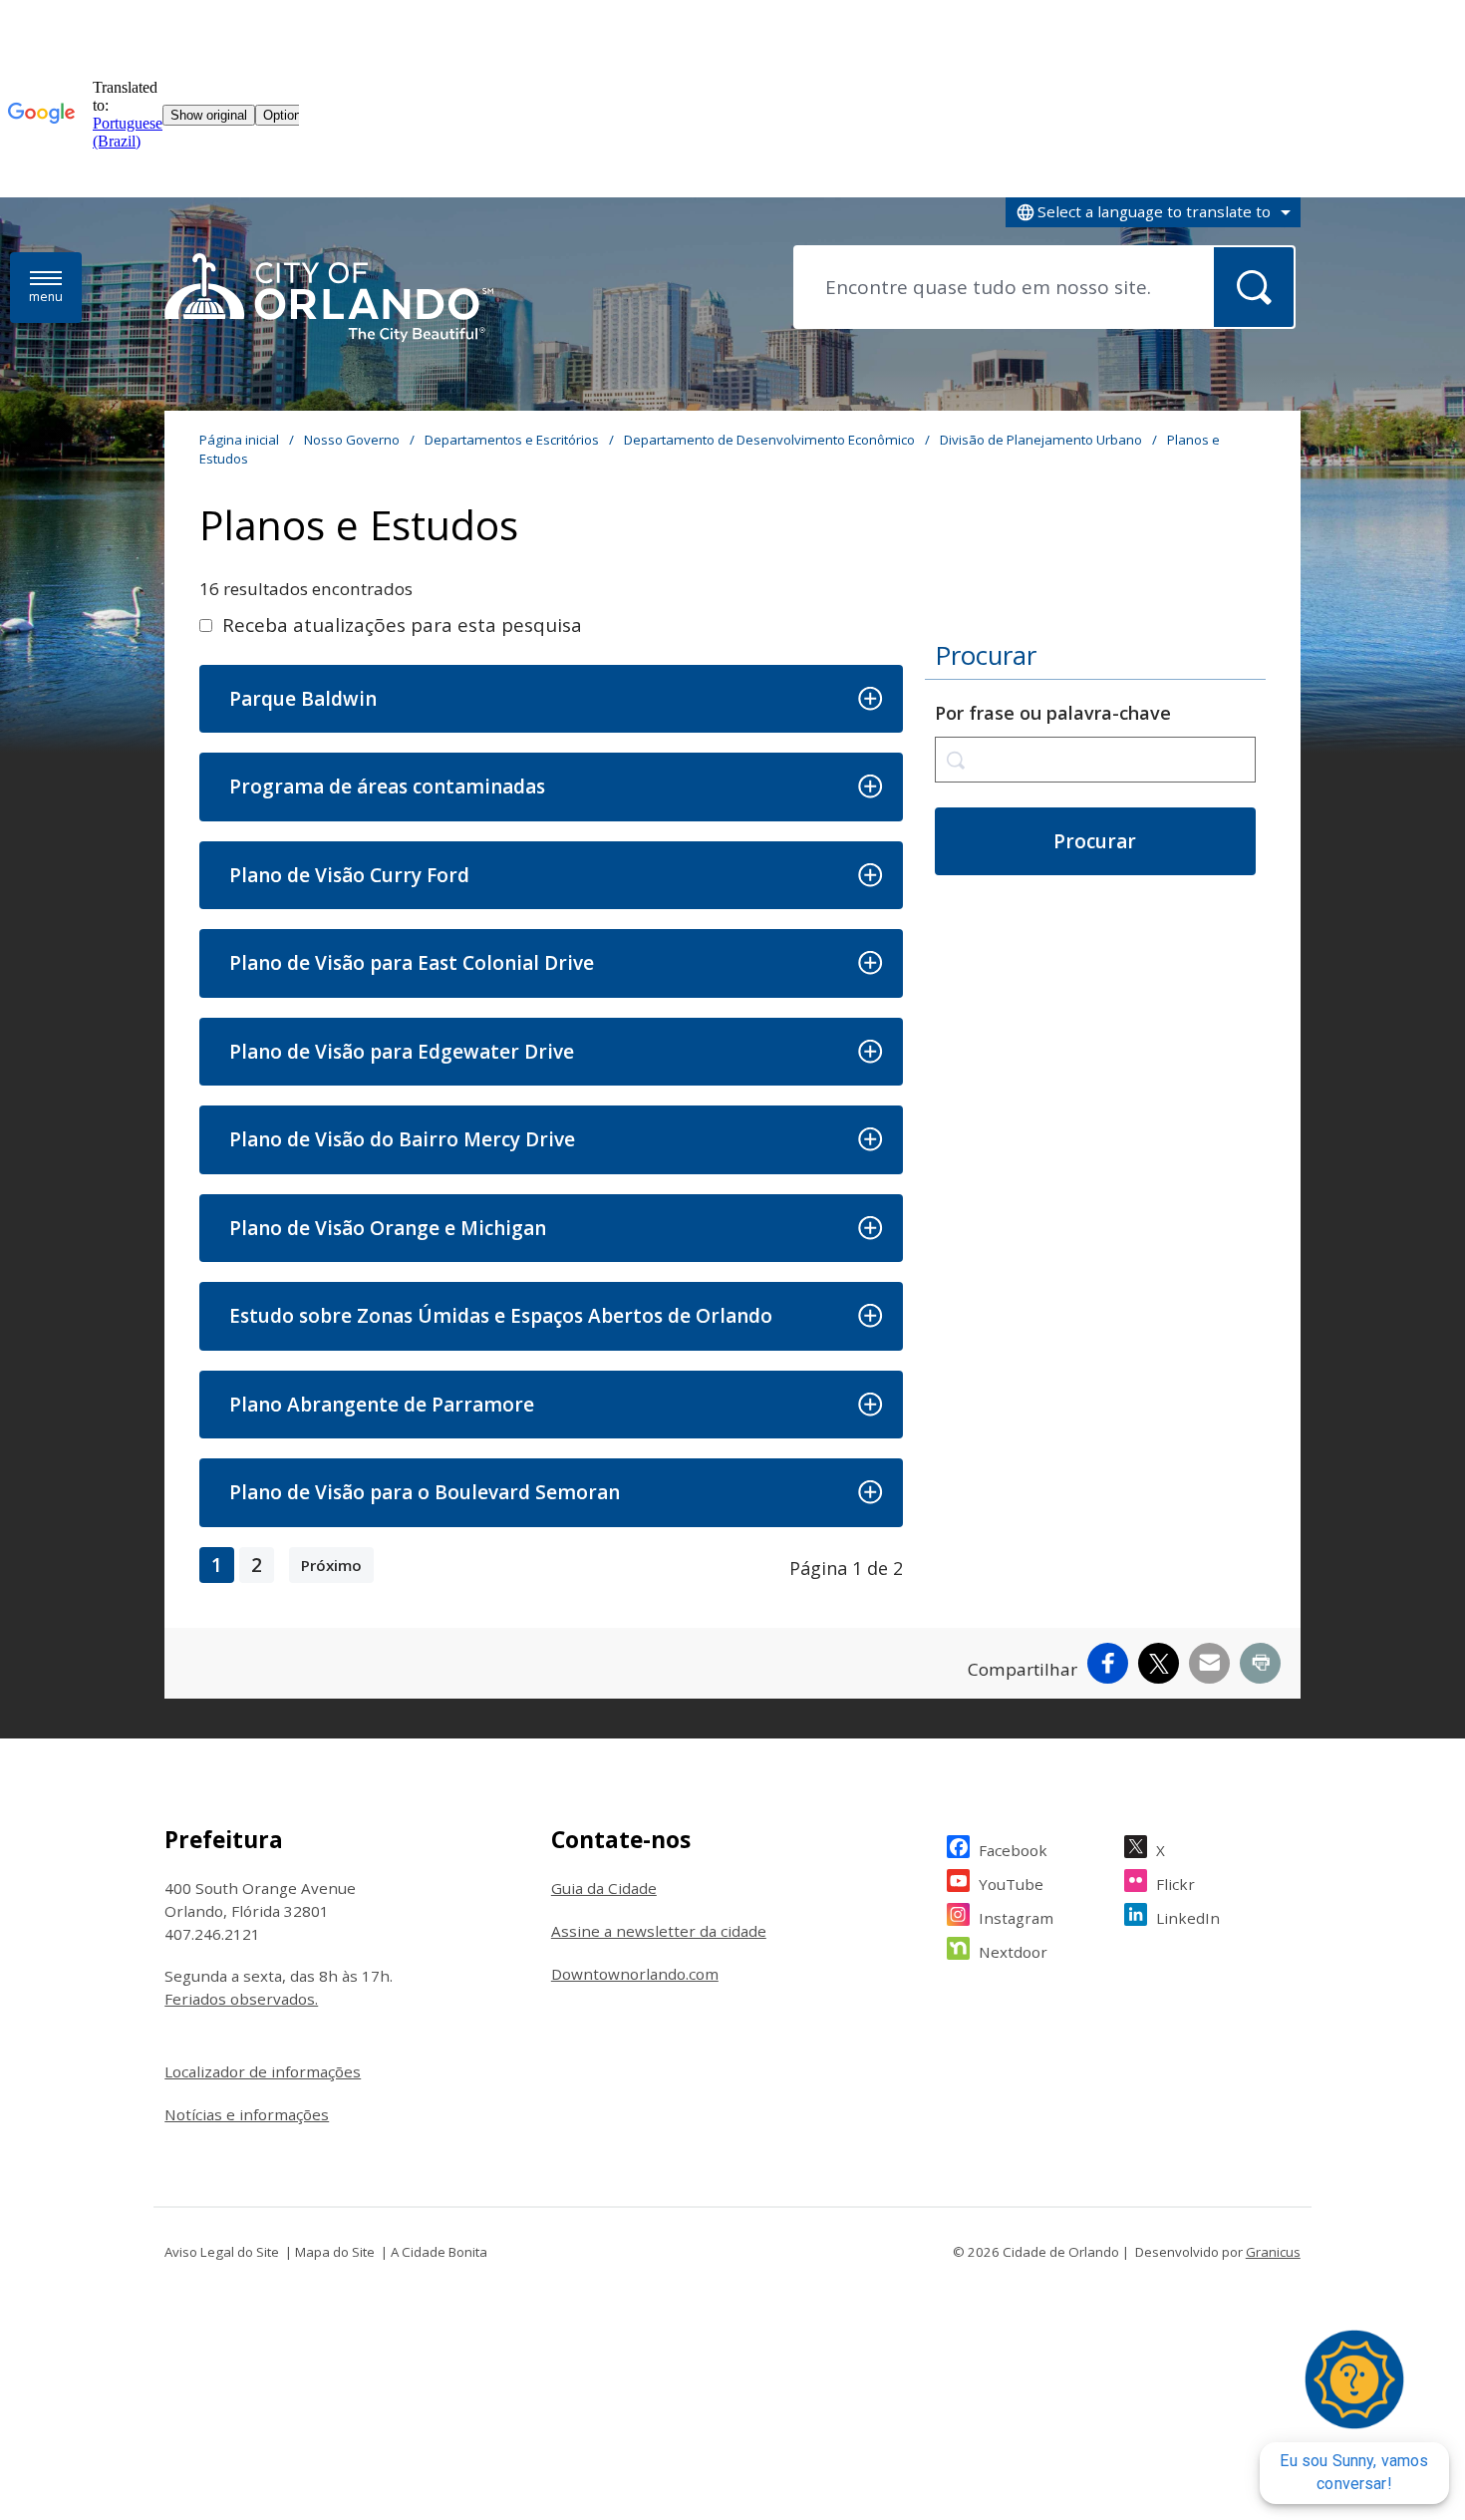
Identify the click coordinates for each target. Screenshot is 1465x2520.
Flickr (1175, 1884)
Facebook (1013, 1850)
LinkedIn (1188, 1918)
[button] (551, 699)
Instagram (1016, 1918)
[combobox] (1153, 212)
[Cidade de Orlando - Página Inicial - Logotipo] (329, 299)
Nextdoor (1013, 1952)
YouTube (1011, 1884)
